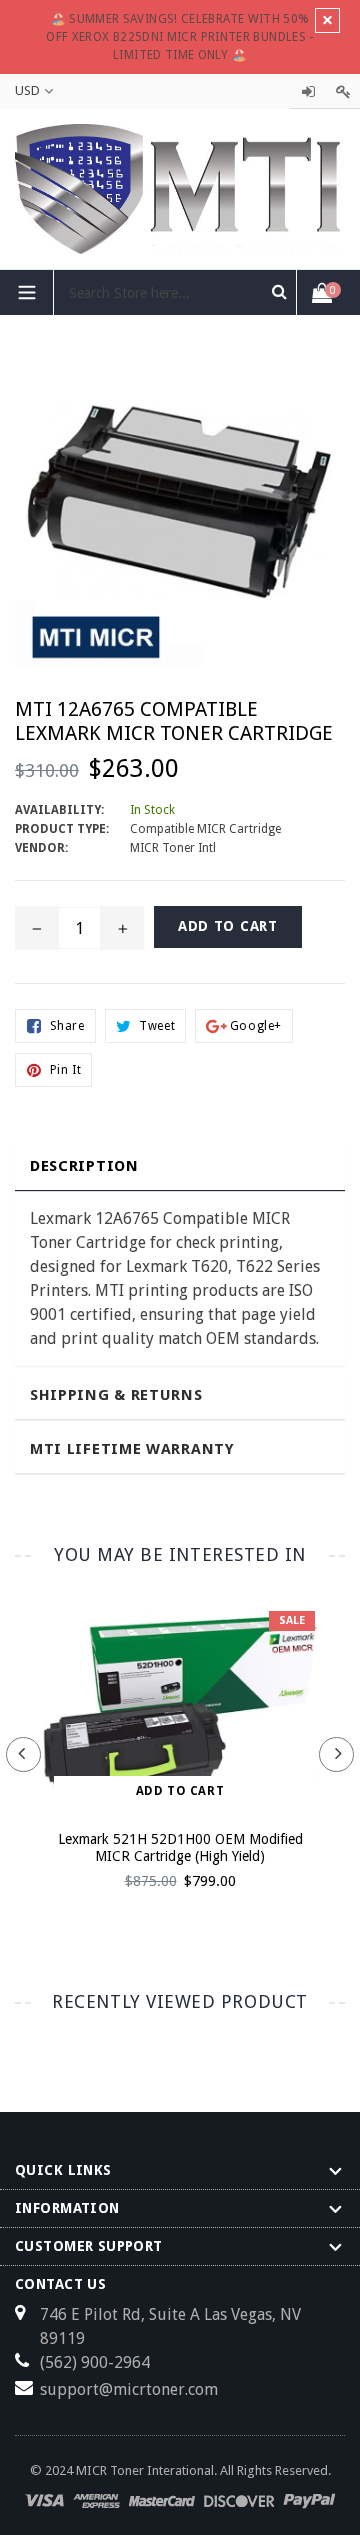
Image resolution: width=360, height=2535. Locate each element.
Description (84, 1166)
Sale (292, 1620)
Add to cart (180, 1791)
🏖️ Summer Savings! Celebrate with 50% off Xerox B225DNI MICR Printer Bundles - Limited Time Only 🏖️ (179, 37)
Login (308, 91)
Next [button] (336, 1754)
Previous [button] (23, 1754)
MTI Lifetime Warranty (132, 1449)
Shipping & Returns (116, 1395)
